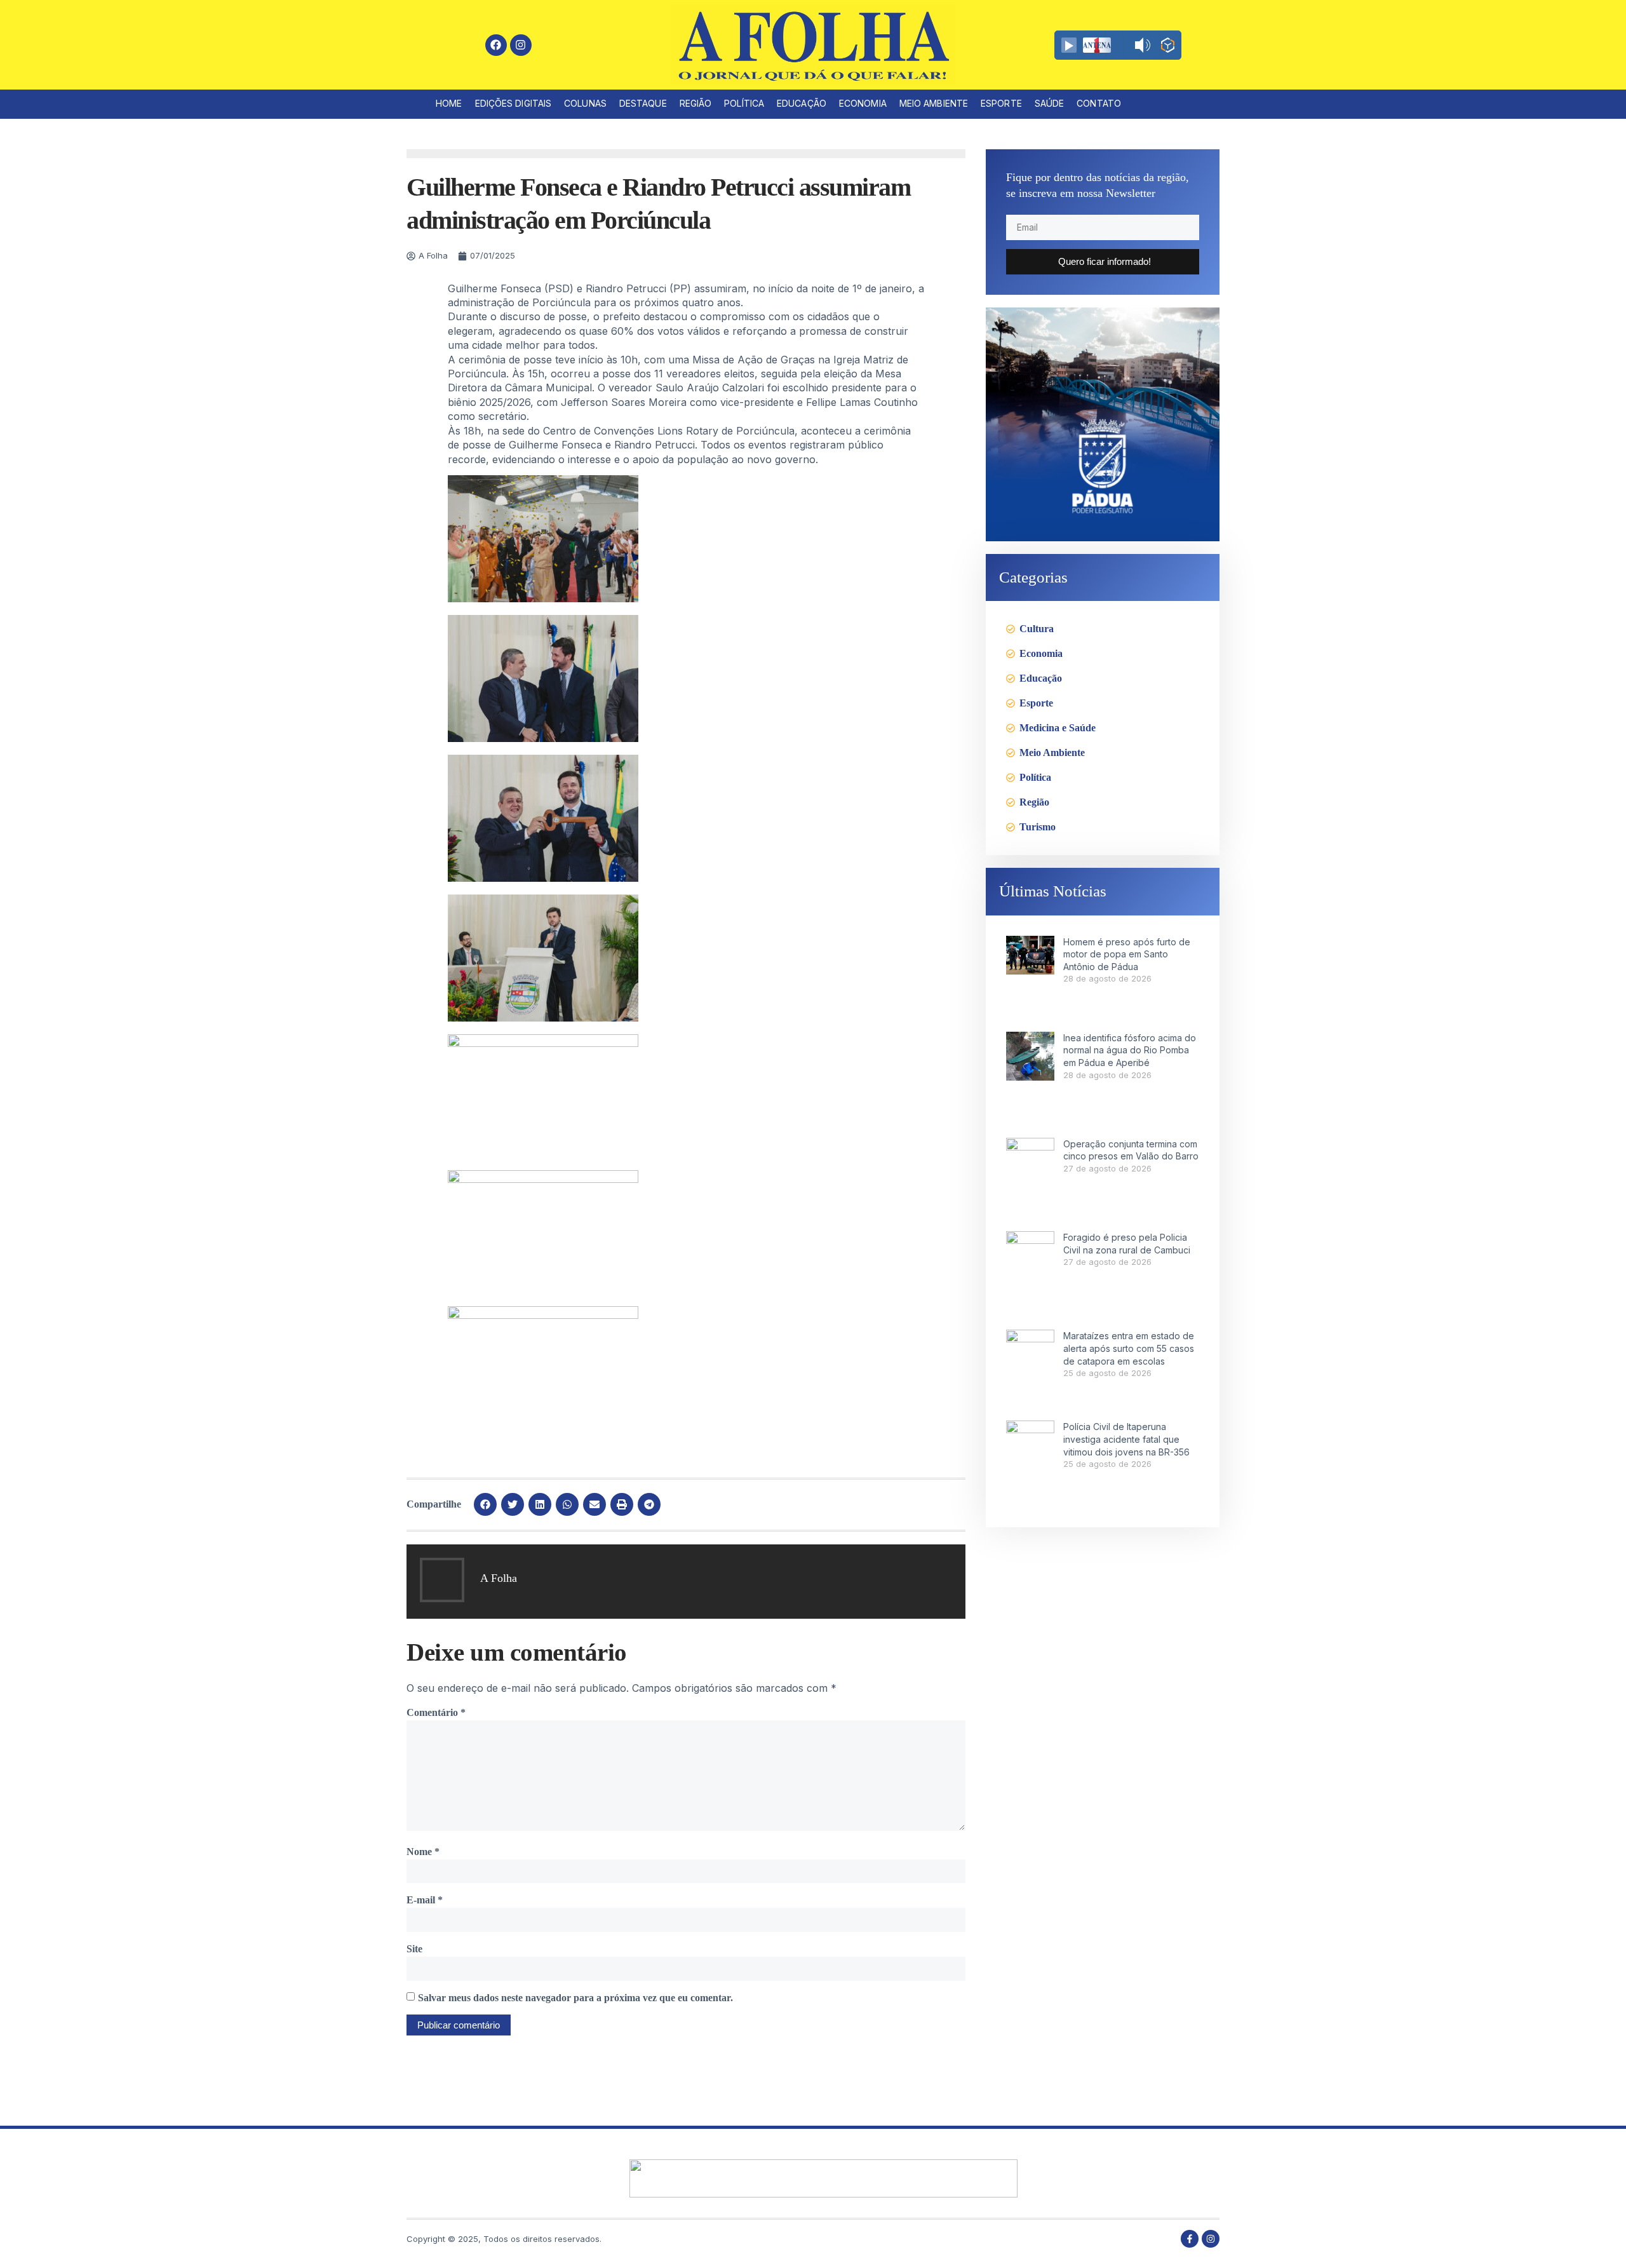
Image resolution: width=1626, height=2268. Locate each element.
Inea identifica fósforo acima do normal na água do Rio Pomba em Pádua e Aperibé (1130, 1050)
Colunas (585, 103)
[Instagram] (521, 45)
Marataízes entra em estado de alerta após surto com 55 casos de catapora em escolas (1129, 1348)
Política (744, 103)
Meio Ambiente (934, 103)
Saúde (1050, 103)
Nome (423, 1852)
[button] (485, 1504)
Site (414, 1949)
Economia (863, 103)
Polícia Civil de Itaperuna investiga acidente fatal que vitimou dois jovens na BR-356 (1126, 1439)
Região (696, 103)
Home (449, 103)
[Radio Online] (1168, 47)
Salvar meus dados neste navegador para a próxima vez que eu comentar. (575, 1998)
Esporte (1001, 103)
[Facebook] (496, 45)
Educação (802, 103)
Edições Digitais (514, 103)
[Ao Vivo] (1069, 45)
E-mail (425, 1900)
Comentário (436, 1712)
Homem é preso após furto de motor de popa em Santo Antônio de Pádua (1127, 954)
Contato (1099, 103)
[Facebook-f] (1190, 2239)
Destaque (643, 103)
